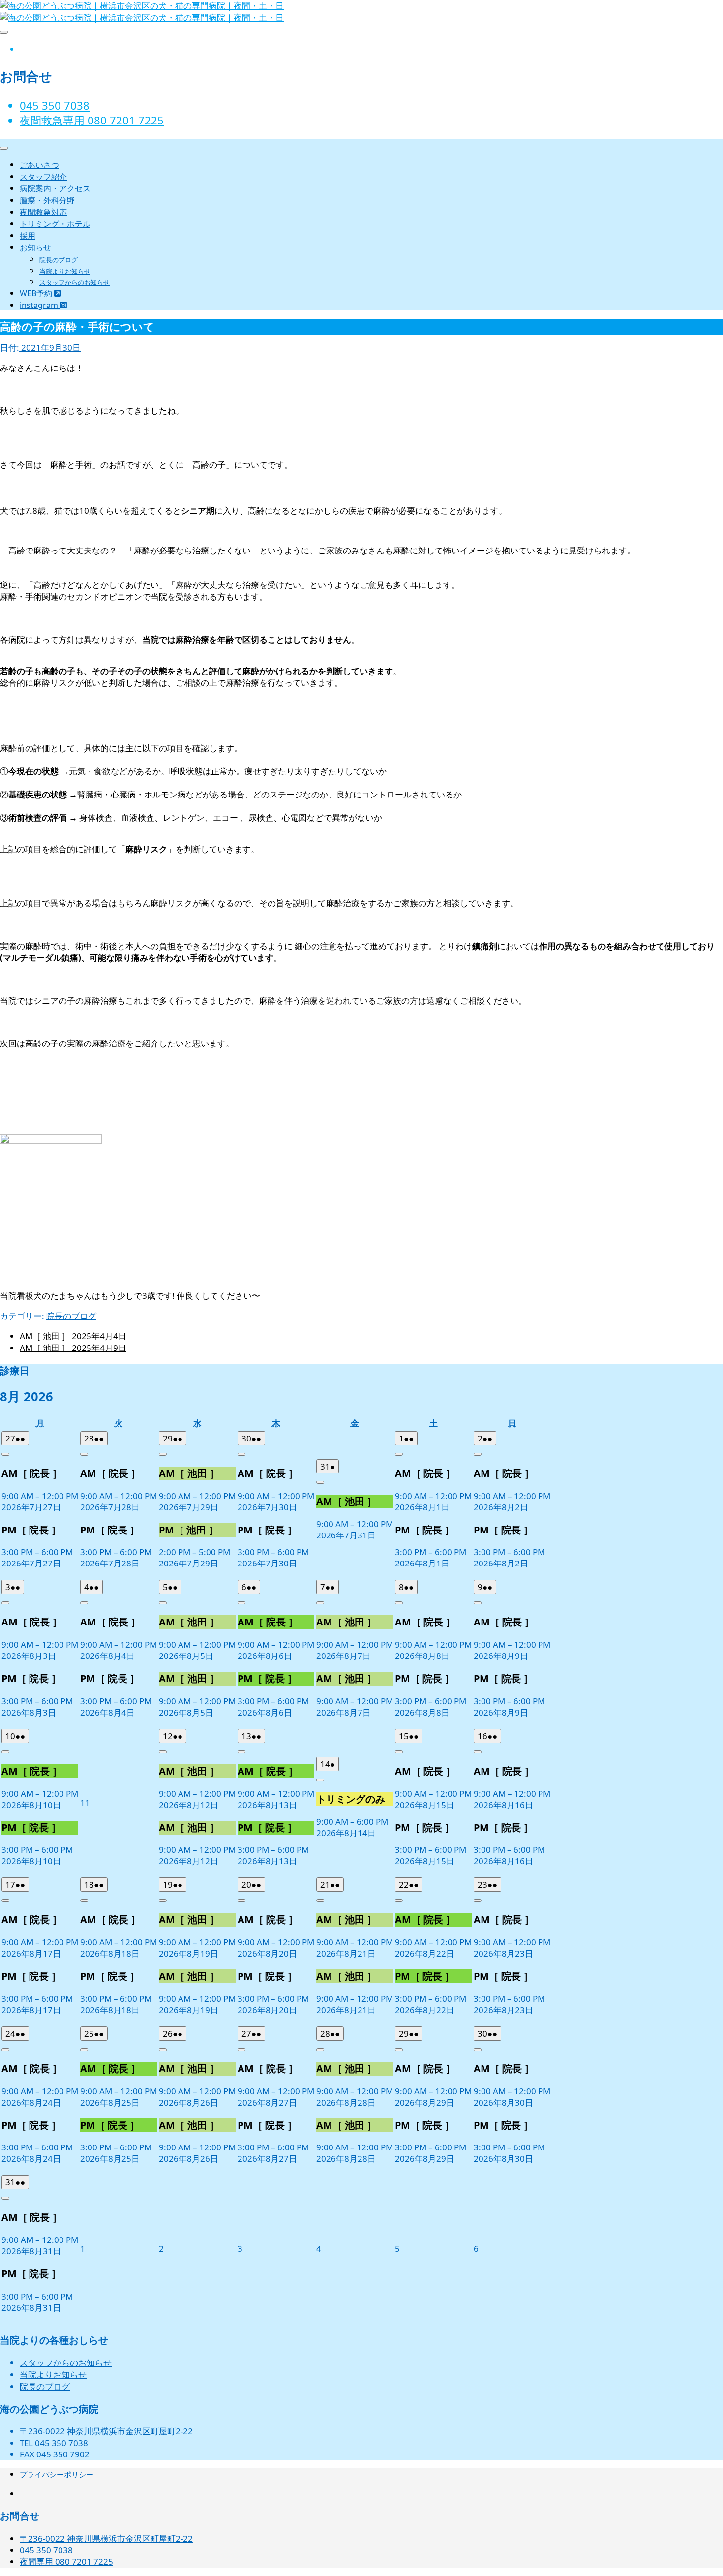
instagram (40, 305)
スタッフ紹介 (43, 177)
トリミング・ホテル (55, 224)
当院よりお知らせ (65, 271)
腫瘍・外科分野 (47, 200)
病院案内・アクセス (55, 188)
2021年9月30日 (50, 348)
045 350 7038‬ (55, 105)
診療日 (15, 1370)
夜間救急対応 (43, 212)
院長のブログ (59, 260)
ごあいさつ (39, 165)
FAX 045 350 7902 (55, 2454)
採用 (28, 236)
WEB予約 (37, 293)
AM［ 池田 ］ (73, 1336)
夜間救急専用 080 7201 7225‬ (92, 120)
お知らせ (35, 247)
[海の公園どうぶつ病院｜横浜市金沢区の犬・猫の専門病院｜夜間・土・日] (142, 17)
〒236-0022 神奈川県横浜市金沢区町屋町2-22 (106, 2431)
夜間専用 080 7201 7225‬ (66, 2561)
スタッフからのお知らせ (75, 282)
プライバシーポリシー (57, 2474)
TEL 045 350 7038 (54, 2443)
